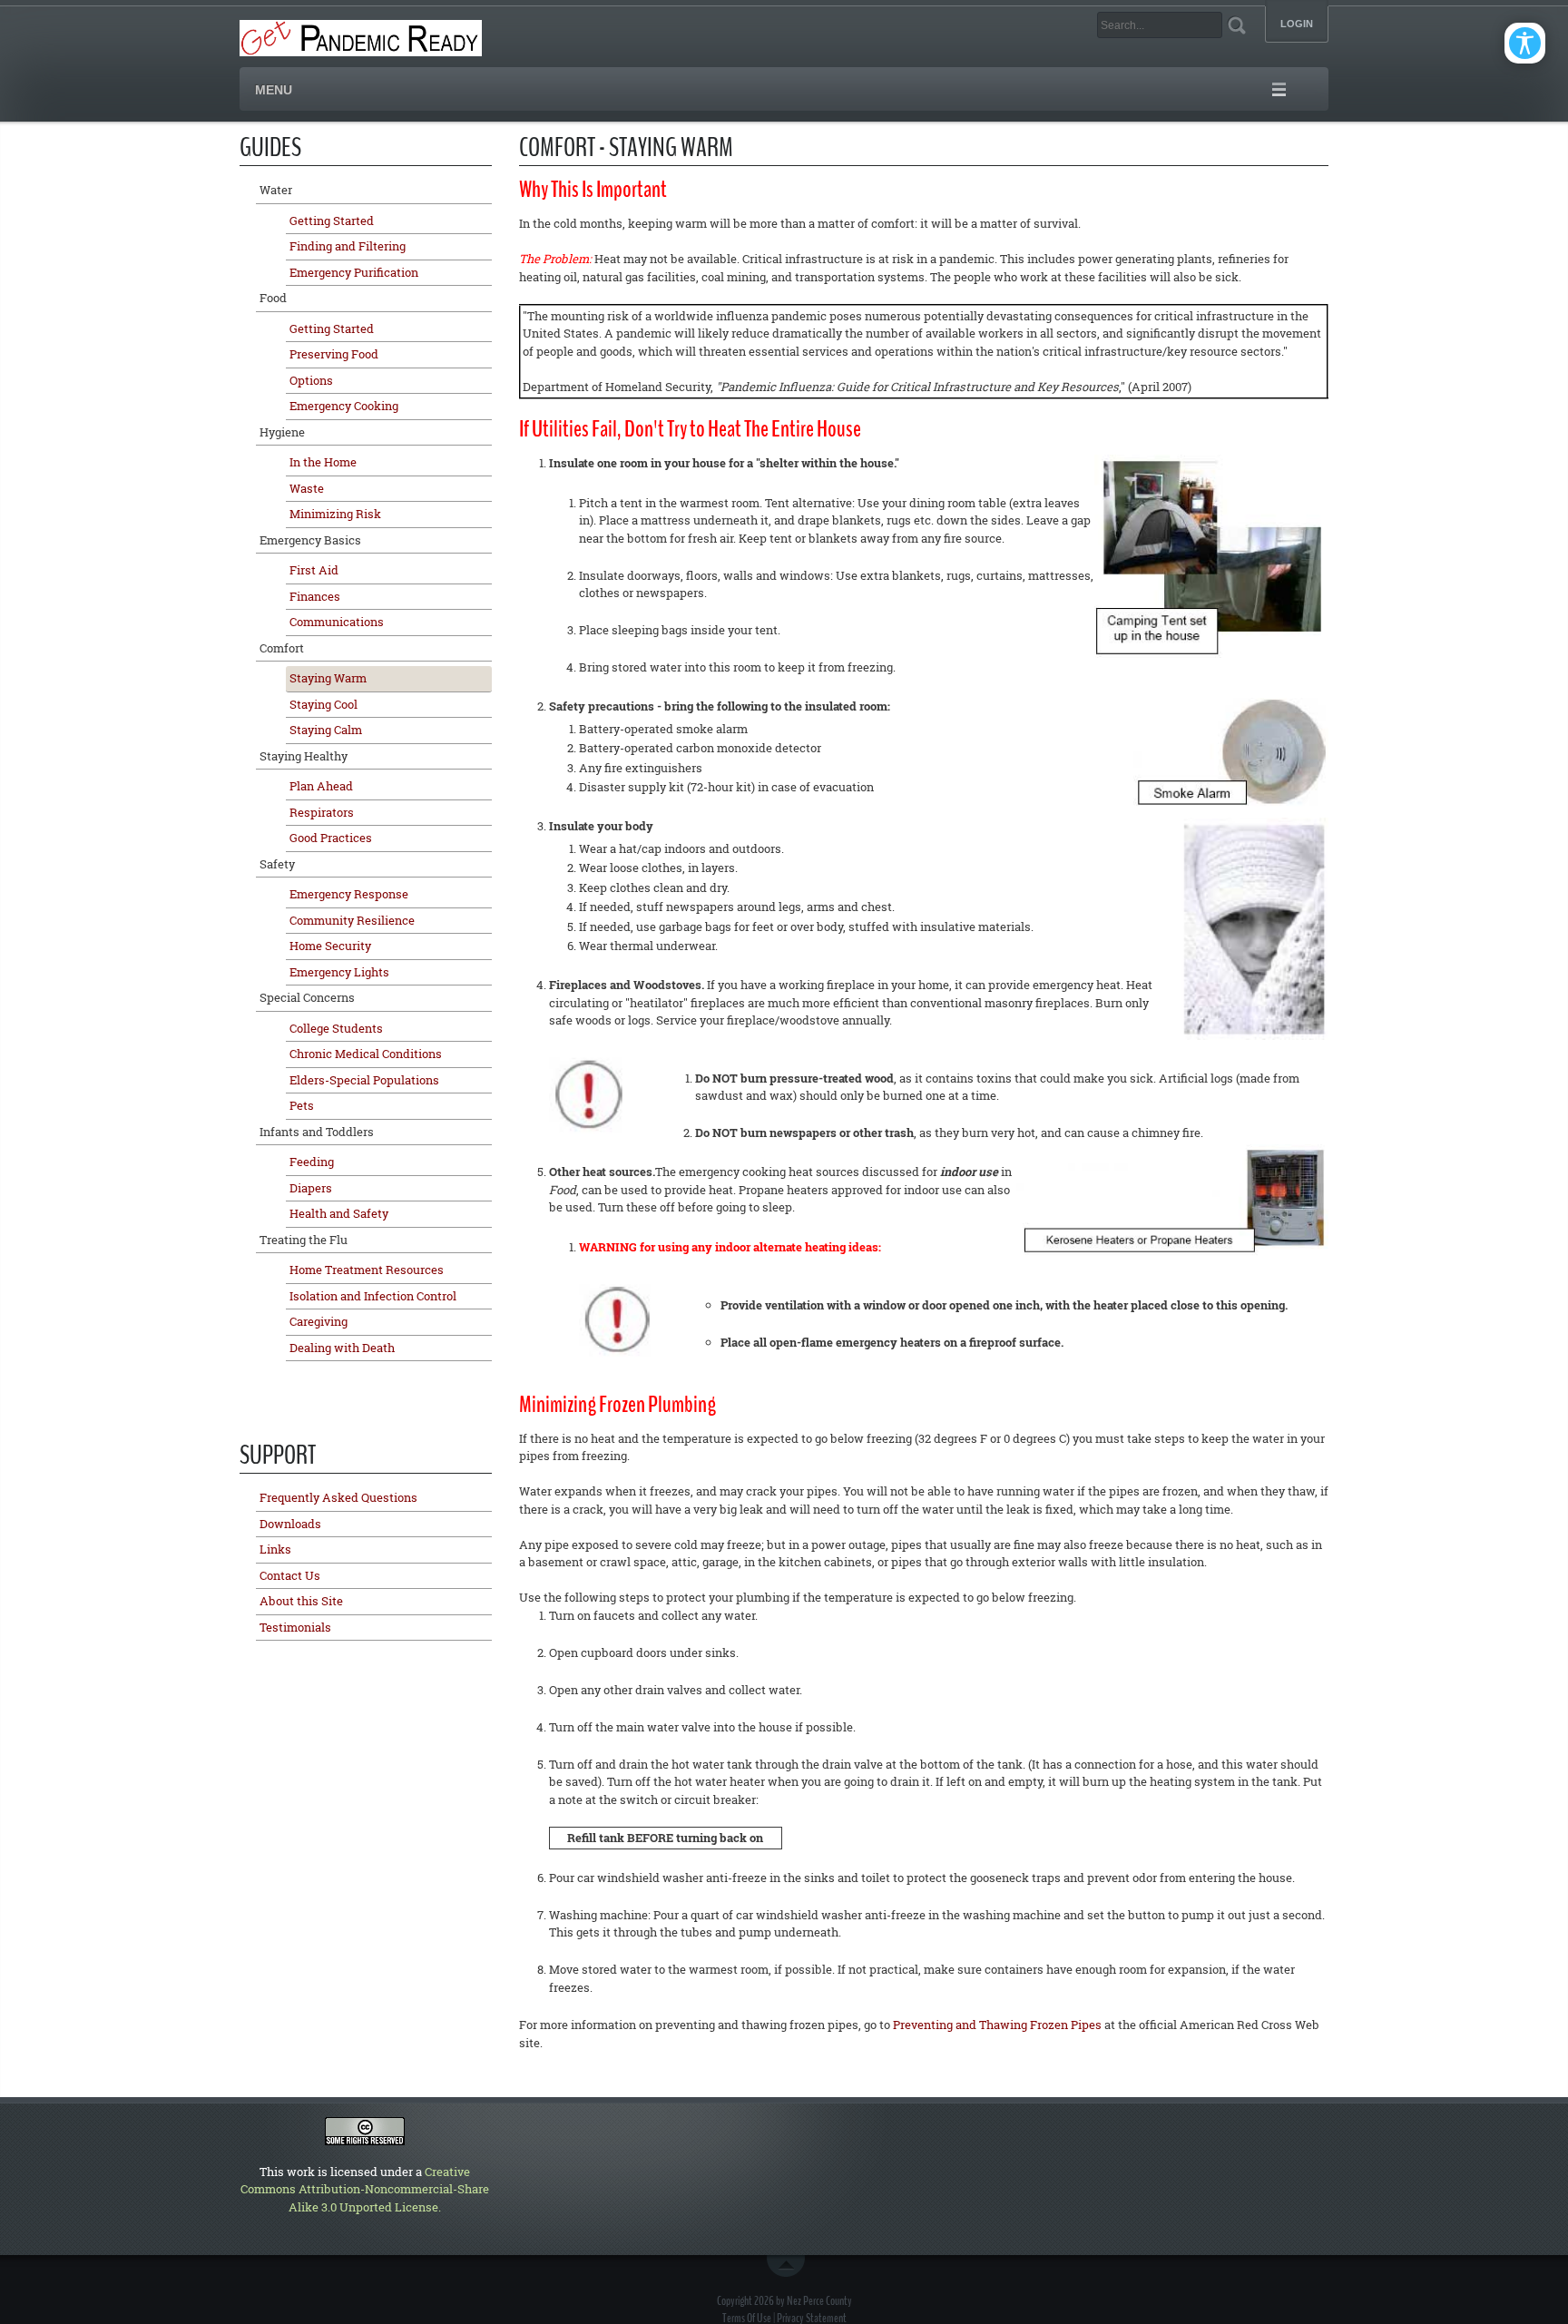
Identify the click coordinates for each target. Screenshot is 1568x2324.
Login (1297, 24)
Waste (307, 488)
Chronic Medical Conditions (366, 1054)
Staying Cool (323, 704)
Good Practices (331, 838)
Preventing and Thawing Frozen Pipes (997, 2025)
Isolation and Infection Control (373, 1296)
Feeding (312, 1162)
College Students (336, 1028)
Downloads (290, 1524)
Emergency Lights (339, 972)
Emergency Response (349, 894)
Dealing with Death (342, 1348)
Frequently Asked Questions (338, 1497)
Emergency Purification (354, 272)
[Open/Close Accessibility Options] (1525, 43)
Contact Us (290, 1575)
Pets (302, 1105)
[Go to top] (789, 2266)
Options (311, 380)
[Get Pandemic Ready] (361, 36)
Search (1236, 25)
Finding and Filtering (348, 246)
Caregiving (318, 1321)
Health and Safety (339, 1213)
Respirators (322, 812)
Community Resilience (352, 920)
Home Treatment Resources (367, 1270)
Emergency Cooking (344, 406)
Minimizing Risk (335, 514)
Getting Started (332, 221)
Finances (315, 596)
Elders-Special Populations (364, 1080)
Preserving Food (334, 354)
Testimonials (295, 1627)
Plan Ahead (321, 786)
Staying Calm (326, 730)
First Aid (314, 570)
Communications (337, 622)
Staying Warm (328, 678)
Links (275, 1549)
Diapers (311, 1188)
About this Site (301, 1601)
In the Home (323, 462)
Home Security (330, 946)
